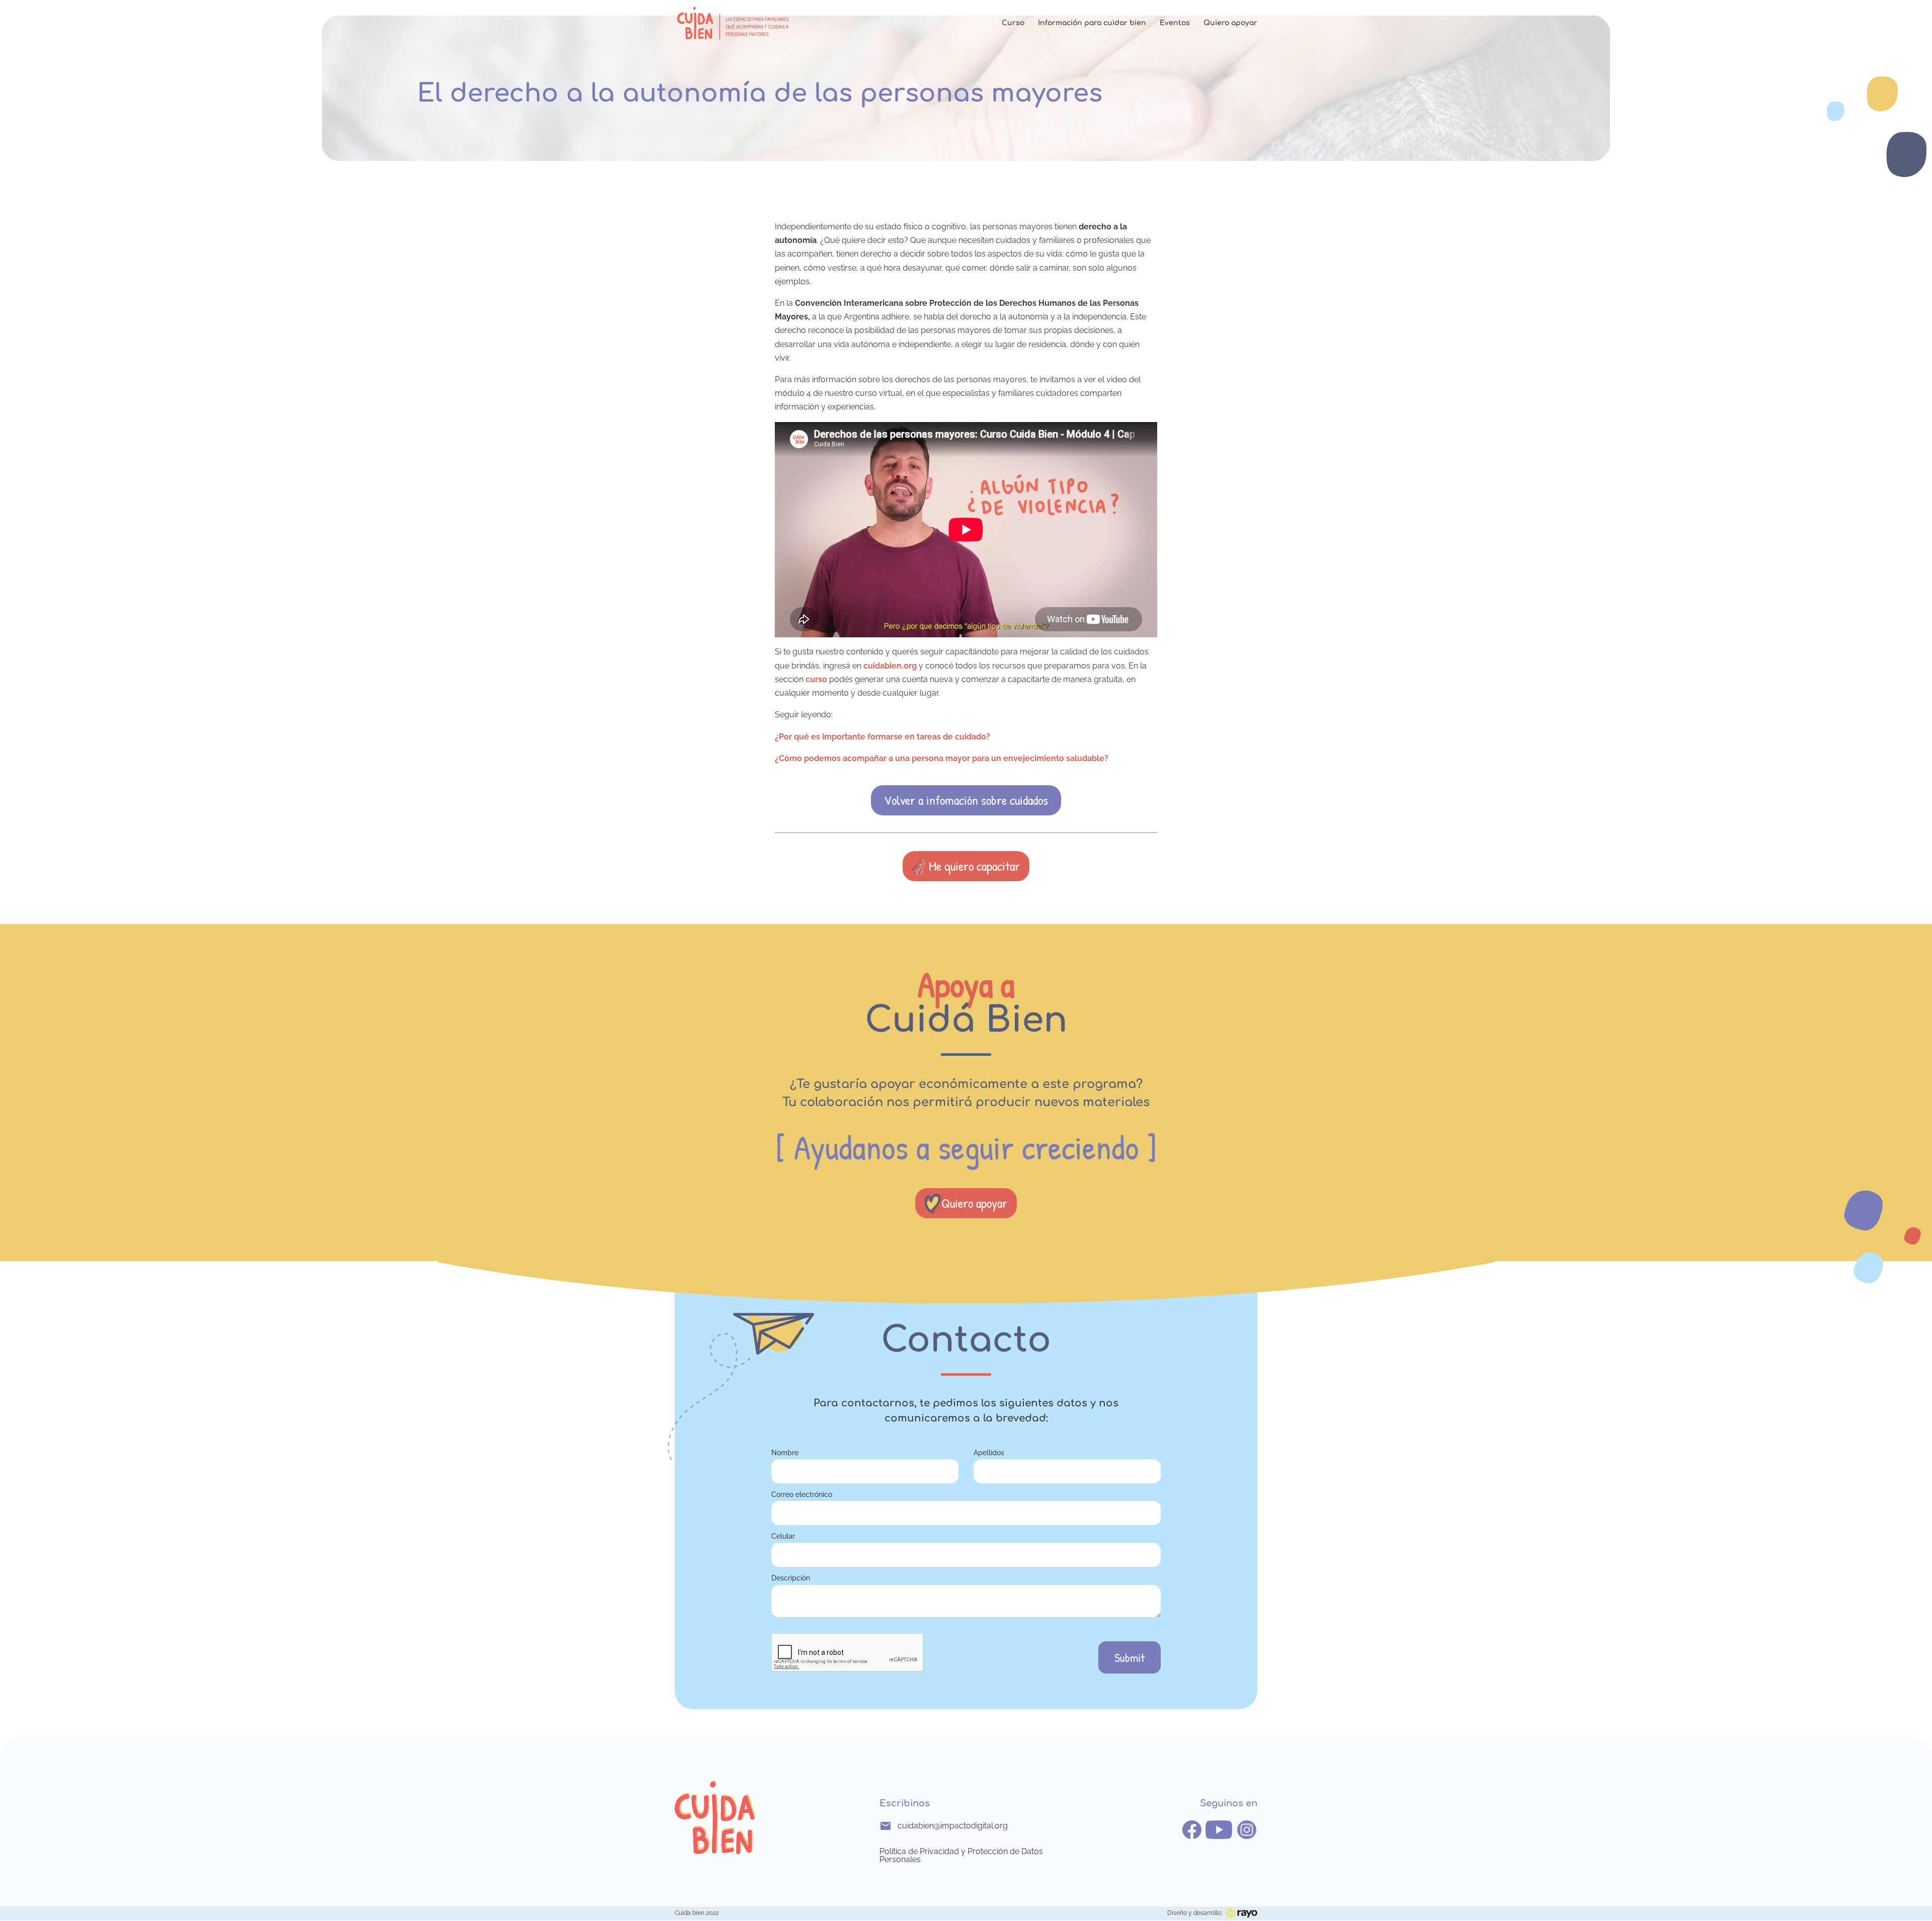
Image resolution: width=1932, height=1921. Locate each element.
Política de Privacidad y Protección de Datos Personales (961, 1856)
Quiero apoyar (1230, 23)
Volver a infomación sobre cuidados (966, 800)
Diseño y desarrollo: (1195, 1913)
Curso (1013, 23)
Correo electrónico (802, 1494)
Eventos (1175, 23)
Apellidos (989, 1452)
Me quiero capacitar (974, 866)
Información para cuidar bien (1092, 23)
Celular (783, 1536)
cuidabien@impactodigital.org (953, 1826)
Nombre (785, 1452)
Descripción (791, 1578)
